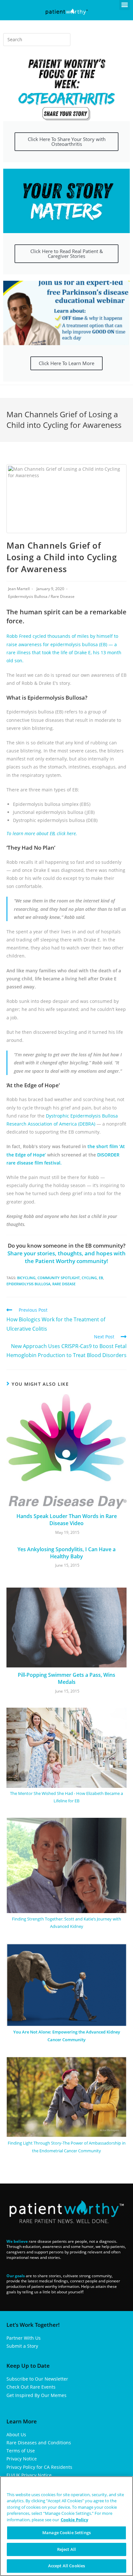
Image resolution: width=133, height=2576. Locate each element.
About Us (16, 2434)
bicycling (26, 1278)
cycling (89, 1278)
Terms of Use (21, 2451)
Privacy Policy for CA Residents (39, 2467)
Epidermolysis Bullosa (28, 596)
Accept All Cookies (66, 2566)
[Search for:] (37, 40)
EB (101, 1278)
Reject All (66, 2549)
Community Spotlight (59, 1278)
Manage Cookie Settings (66, 2533)
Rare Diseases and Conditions (39, 2443)
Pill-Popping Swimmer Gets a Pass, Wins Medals (66, 1678)
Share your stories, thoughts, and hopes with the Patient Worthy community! (66, 1257)
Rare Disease (63, 596)
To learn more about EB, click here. (42, 833)
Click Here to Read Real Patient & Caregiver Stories (67, 254)
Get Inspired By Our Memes (36, 2395)
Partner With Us (24, 2338)
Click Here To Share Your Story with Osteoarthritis (67, 142)
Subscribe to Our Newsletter (37, 2379)
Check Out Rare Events (31, 2387)
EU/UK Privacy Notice (29, 2475)
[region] (66, 2526)
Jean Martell (19, 589)
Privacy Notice (22, 2459)
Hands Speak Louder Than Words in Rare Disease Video (67, 1520)
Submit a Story (22, 2346)
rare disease (64, 1284)
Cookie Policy (74, 2520)
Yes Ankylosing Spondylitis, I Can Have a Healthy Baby (66, 1553)
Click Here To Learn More (66, 363)
